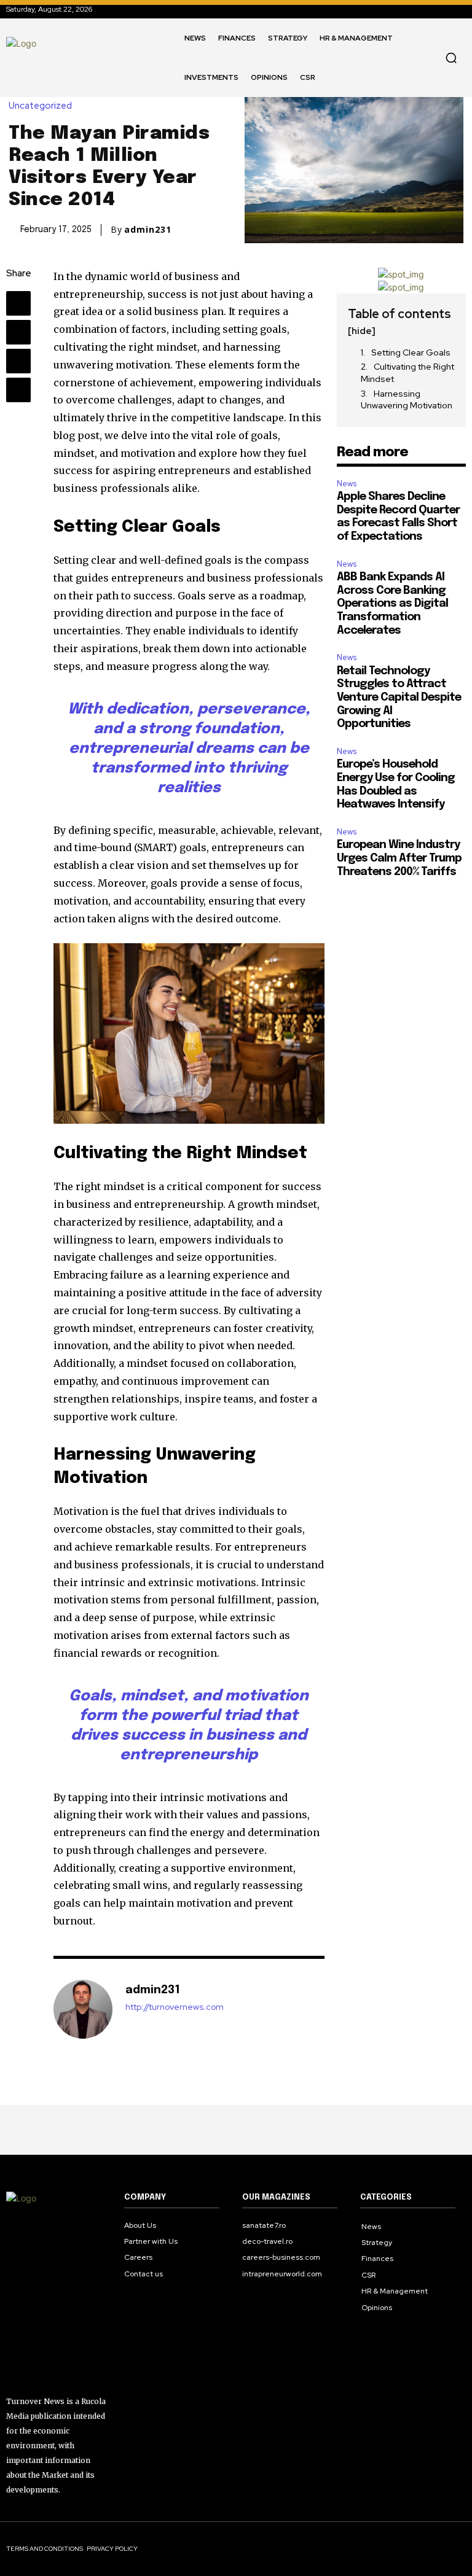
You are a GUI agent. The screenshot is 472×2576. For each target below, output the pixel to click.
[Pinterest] (18, 361)
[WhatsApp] (18, 390)
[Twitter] (18, 332)
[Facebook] (18, 303)
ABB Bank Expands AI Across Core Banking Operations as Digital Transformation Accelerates (392, 604)
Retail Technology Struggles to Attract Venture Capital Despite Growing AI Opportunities (399, 698)
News (347, 484)
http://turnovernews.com (175, 2007)
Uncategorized (40, 106)
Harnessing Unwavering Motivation (407, 400)
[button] (451, 58)
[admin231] (83, 2009)
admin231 (148, 230)
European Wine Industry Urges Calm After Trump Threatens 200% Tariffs (399, 858)
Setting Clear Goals (411, 352)
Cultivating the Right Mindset (407, 373)
